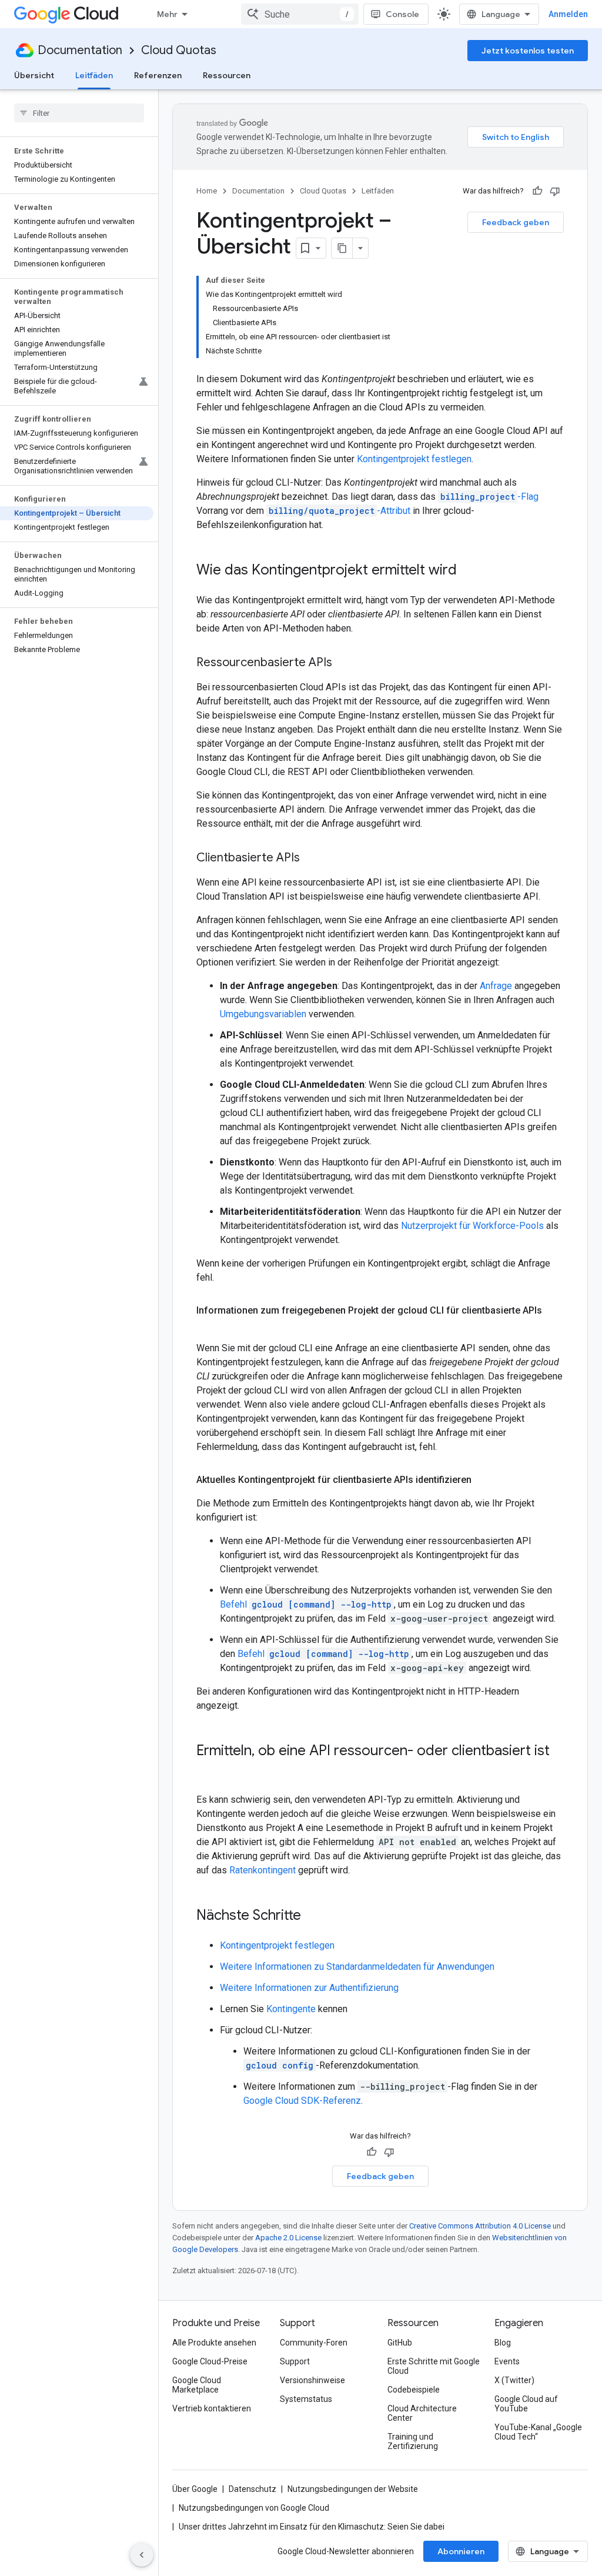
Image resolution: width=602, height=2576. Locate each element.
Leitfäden (94, 75)
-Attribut (340, 511)
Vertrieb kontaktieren (212, 2408)
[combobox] (300, 14)
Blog (503, 2343)
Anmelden (568, 14)
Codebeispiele (414, 2390)
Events (507, 2361)
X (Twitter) (514, 2380)
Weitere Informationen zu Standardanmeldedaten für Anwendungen (357, 1967)
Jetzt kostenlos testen (528, 51)
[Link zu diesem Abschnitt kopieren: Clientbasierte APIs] (312, 858)
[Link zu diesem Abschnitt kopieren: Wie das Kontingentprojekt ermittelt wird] (469, 571)
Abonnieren (461, 2551)
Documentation (80, 50)
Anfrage (496, 986)
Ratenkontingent (262, 1870)
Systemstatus (306, 2399)
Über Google (195, 2489)
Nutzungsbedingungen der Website (353, 2489)
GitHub (400, 2343)
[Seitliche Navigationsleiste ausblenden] (142, 2555)
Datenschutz (252, 2489)
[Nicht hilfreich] (555, 191)
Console (402, 14)
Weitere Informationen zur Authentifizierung (309, 1988)
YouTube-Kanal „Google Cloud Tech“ (538, 2432)
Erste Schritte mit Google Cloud (434, 2366)
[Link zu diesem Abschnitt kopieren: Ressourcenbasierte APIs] (344, 663)
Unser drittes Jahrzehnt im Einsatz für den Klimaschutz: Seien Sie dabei (312, 2527)
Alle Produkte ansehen (214, 2343)
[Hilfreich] (537, 191)
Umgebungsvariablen (263, 1014)
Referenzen (158, 75)
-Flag (489, 497)
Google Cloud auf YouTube (526, 2404)
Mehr (167, 14)
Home (207, 191)
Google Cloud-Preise (210, 2361)
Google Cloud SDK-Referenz (302, 2101)
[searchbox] (79, 113)
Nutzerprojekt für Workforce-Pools (472, 1226)
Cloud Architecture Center (422, 2413)
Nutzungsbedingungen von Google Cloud (254, 2508)
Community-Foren (314, 2343)
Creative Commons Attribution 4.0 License (480, 2226)
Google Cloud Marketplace (197, 2385)
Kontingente (291, 2009)
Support (295, 2361)
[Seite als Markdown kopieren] (342, 248)
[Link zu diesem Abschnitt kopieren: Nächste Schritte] (313, 1916)
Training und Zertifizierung (413, 2441)
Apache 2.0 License (288, 2238)
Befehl (306, 1604)
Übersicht (34, 75)
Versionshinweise (312, 2380)
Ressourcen (227, 75)
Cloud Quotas (179, 50)
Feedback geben (516, 222)
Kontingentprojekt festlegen (414, 459)
